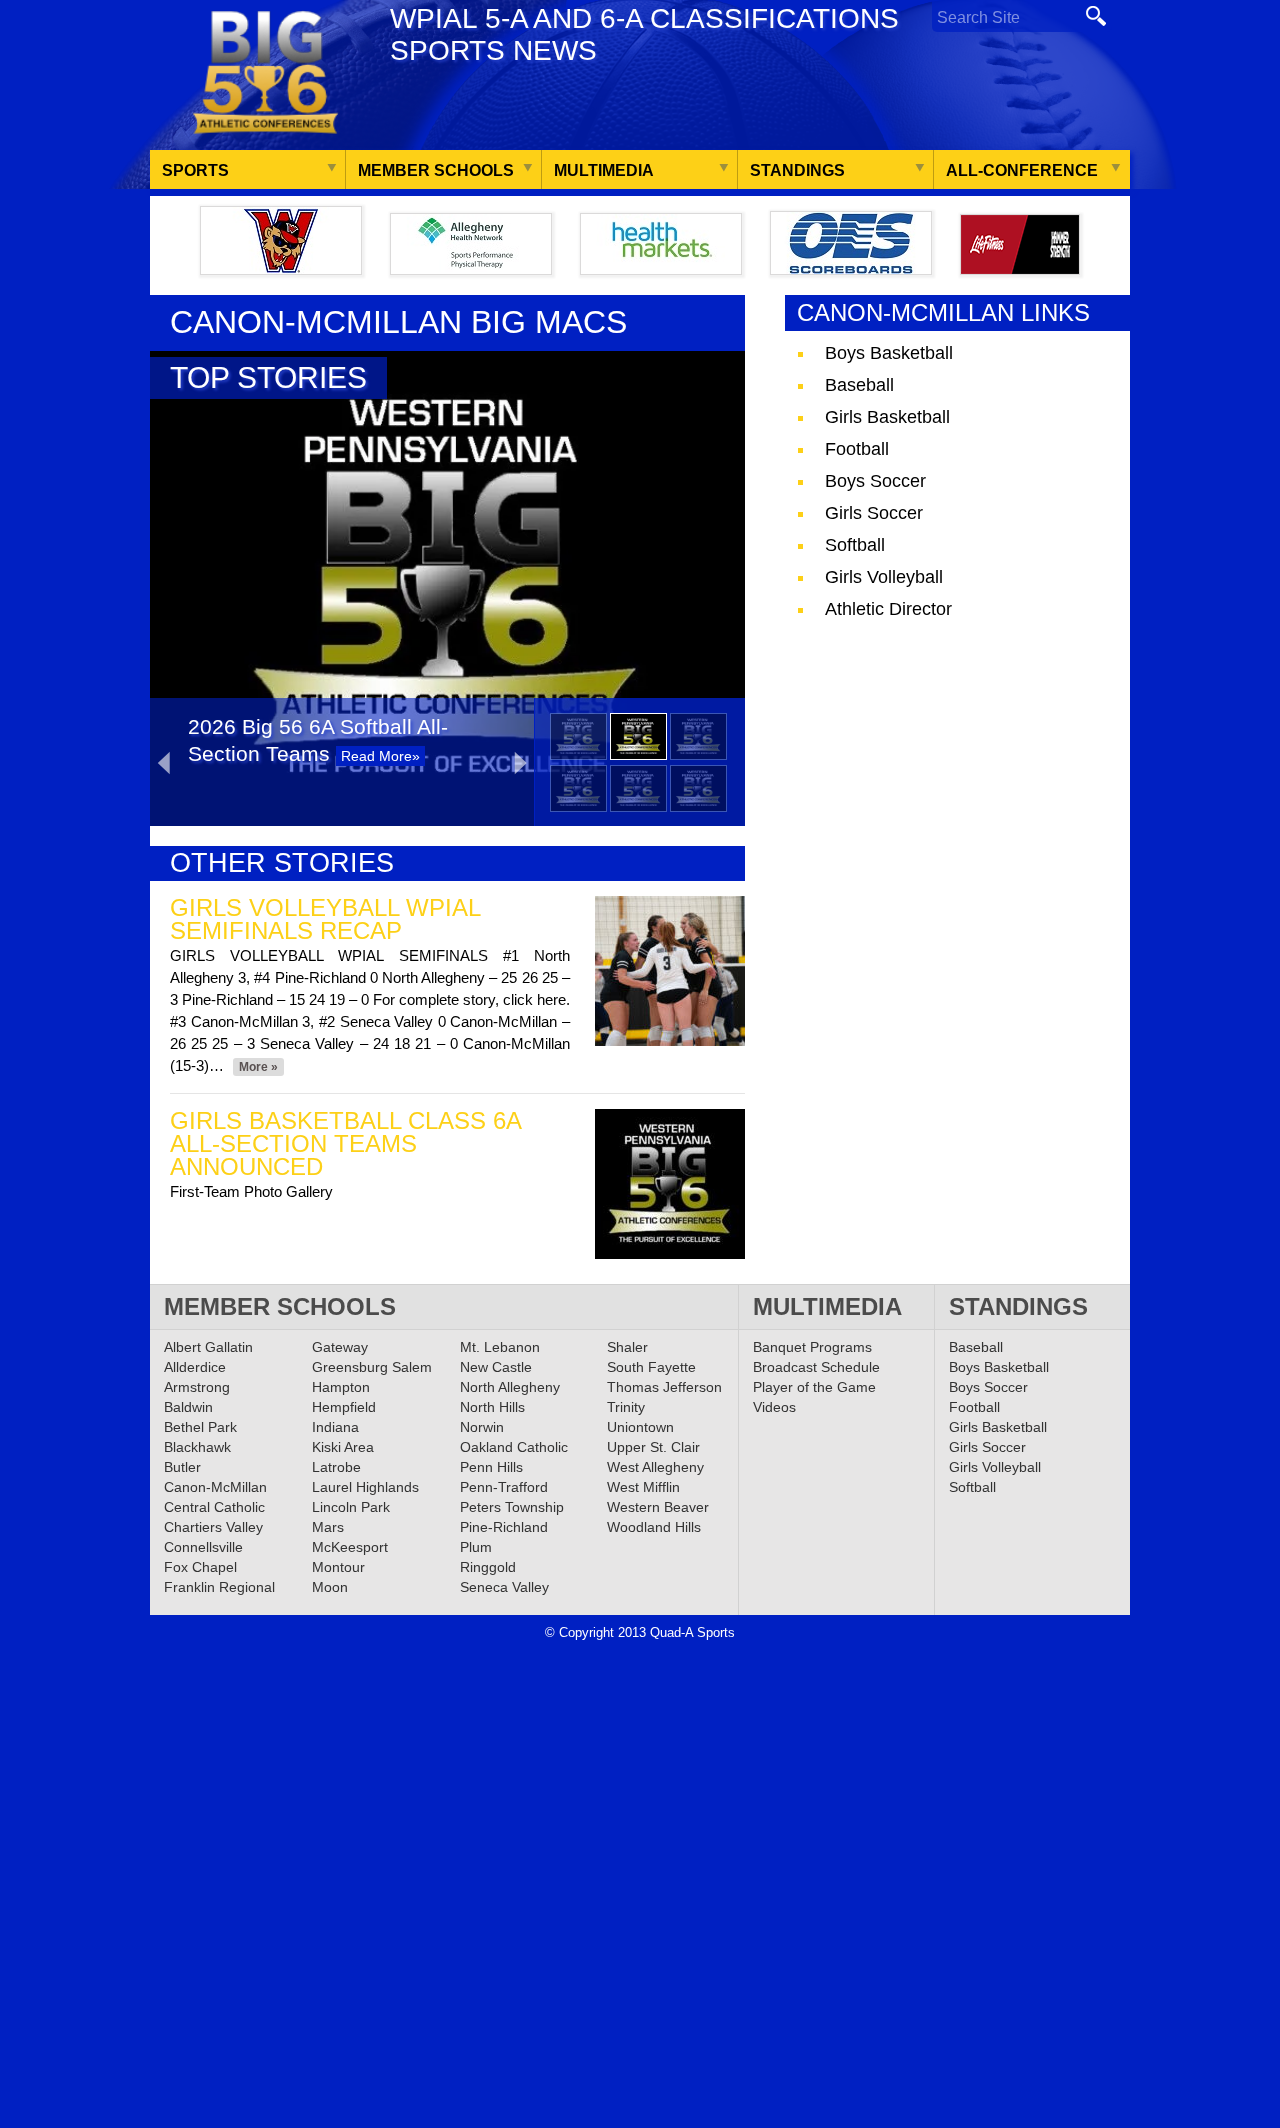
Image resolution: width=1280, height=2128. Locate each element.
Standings (797, 170)
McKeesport (350, 1547)
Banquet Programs (812, 1347)
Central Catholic (214, 1507)
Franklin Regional (219, 1587)
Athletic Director (888, 609)
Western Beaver (658, 1507)
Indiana (335, 1427)
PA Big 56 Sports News (265, 72)
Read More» (380, 756)
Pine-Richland (504, 1527)
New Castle (496, 1367)
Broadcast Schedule (816, 1367)
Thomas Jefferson (664, 1387)
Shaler (627, 1347)
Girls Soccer (874, 513)
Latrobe (336, 1467)
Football (857, 449)
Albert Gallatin (208, 1347)
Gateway (340, 1347)
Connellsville (203, 1547)
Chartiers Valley (213, 1527)
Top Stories (268, 377)
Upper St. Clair (653, 1447)
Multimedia (604, 170)
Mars (328, 1527)
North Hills (492, 1407)
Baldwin (188, 1407)
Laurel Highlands (365, 1487)
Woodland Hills (654, 1527)
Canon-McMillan (215, 1487)
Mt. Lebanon (500, 1347)
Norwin (482, 1427)
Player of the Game (814, 1387)
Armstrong (197, 1387)
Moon (330, 1587)
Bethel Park (200, 1427)
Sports (195, 170)
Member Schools (436, 170)
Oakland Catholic (514, 1447)
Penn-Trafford (504, 1487)
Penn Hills (491, 1467)
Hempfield (344, 1407)
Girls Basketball (887, 417)
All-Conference (1022, 170)
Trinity (626, 1407)
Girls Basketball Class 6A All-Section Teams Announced (345, 1143)
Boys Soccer (875, 481)
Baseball (859, 385)
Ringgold (488, 1567)
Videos (774, 1407)
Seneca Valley (504, 1587)
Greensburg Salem (372, 1367)
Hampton (341, 1387)
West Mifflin (643, 1487)
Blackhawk (197, 1447)
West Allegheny (655, 1467)
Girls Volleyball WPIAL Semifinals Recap (325, 919)
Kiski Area (343, 1447)
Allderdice (195, 1367)
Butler (182, 1467)
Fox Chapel (200, 1567)
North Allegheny (510, 1387)
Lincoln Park (351, 1507)
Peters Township (512, 1507)
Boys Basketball (889, 353)
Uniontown (640, 1427)
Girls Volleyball (884, 577)
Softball (855, 545)
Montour (338, 1567)
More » (258, 1067)
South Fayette (651, 1367)
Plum (476, 1547)
